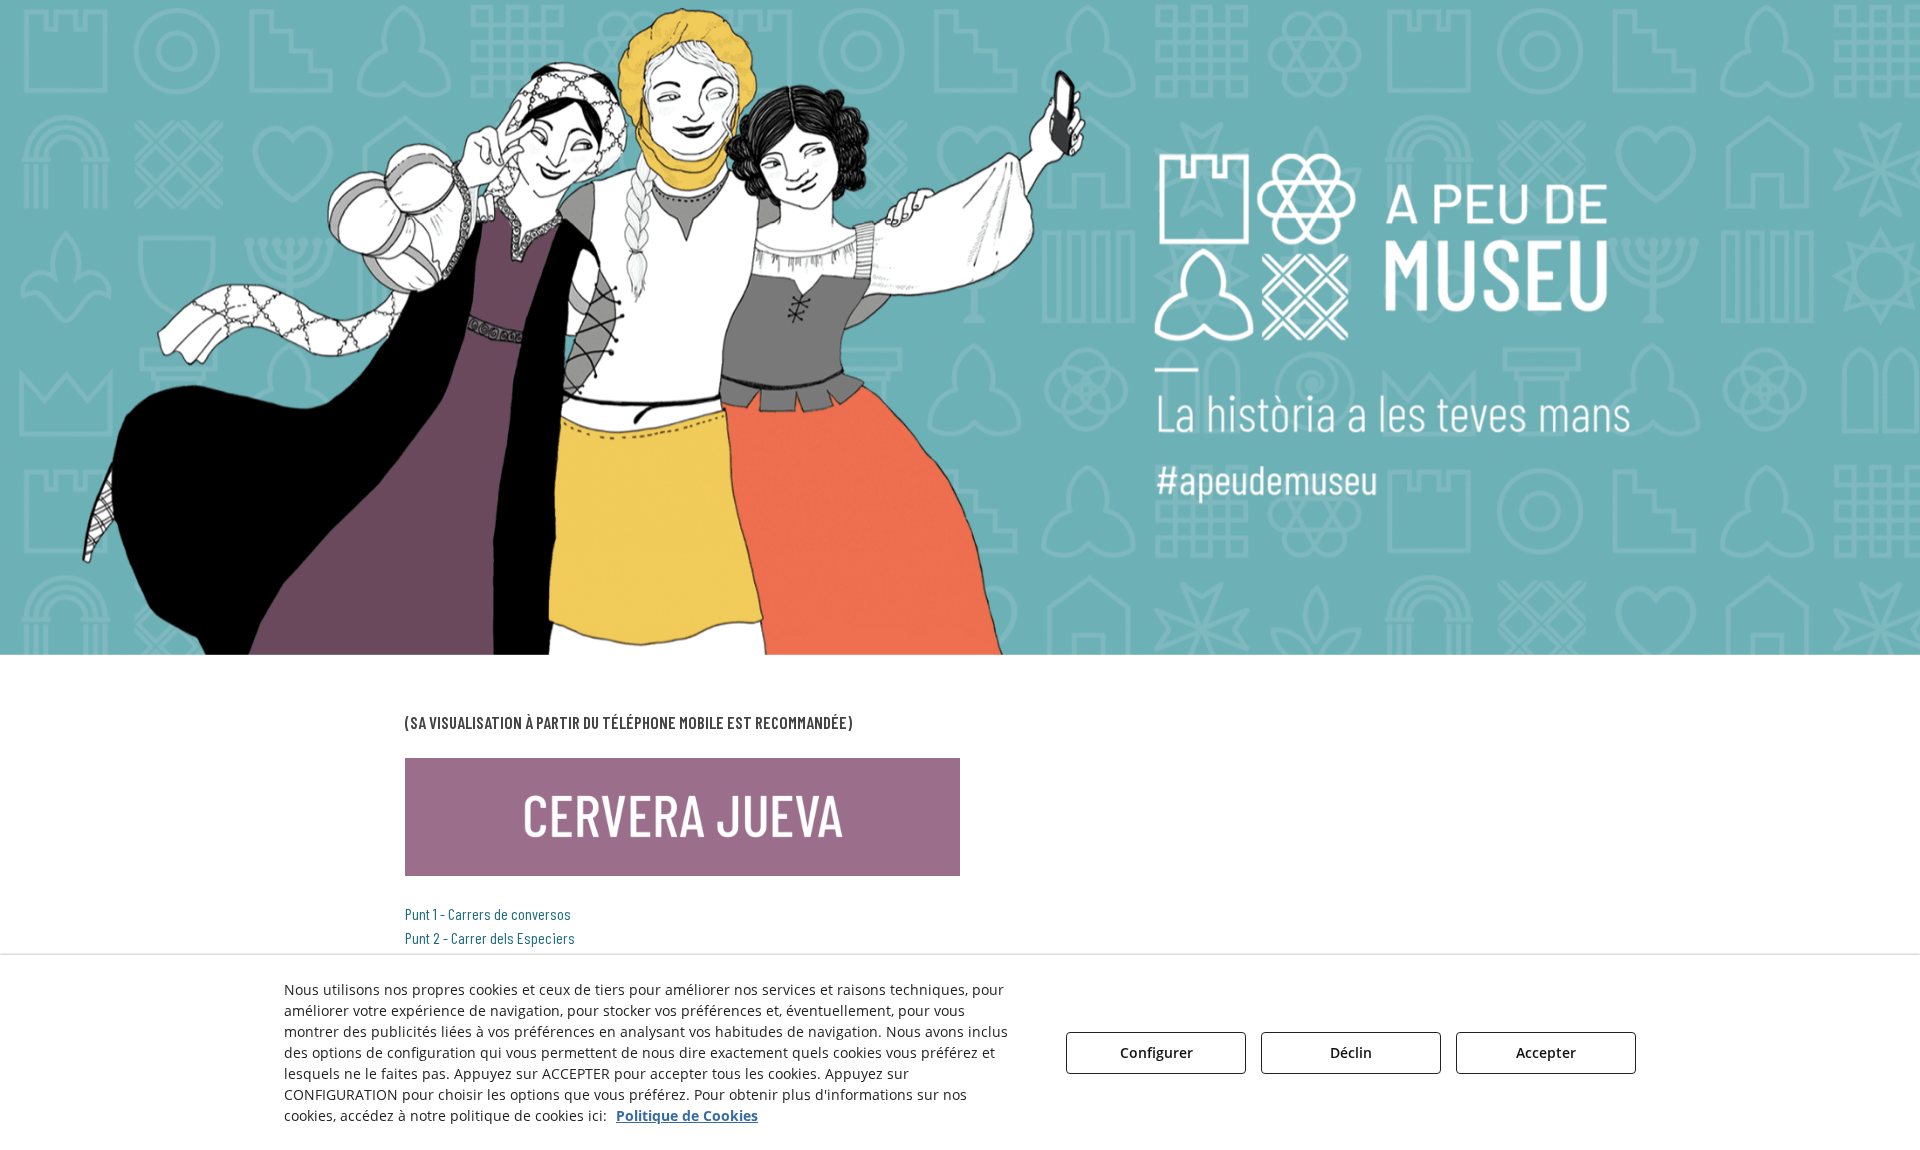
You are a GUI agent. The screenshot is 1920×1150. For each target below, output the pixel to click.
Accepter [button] (1546, 1052)
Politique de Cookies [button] (687, 1115)
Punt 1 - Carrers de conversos (488, 913)
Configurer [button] (1156, 1052)
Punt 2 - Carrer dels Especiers (490, 937)
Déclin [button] (1351, 1052)
